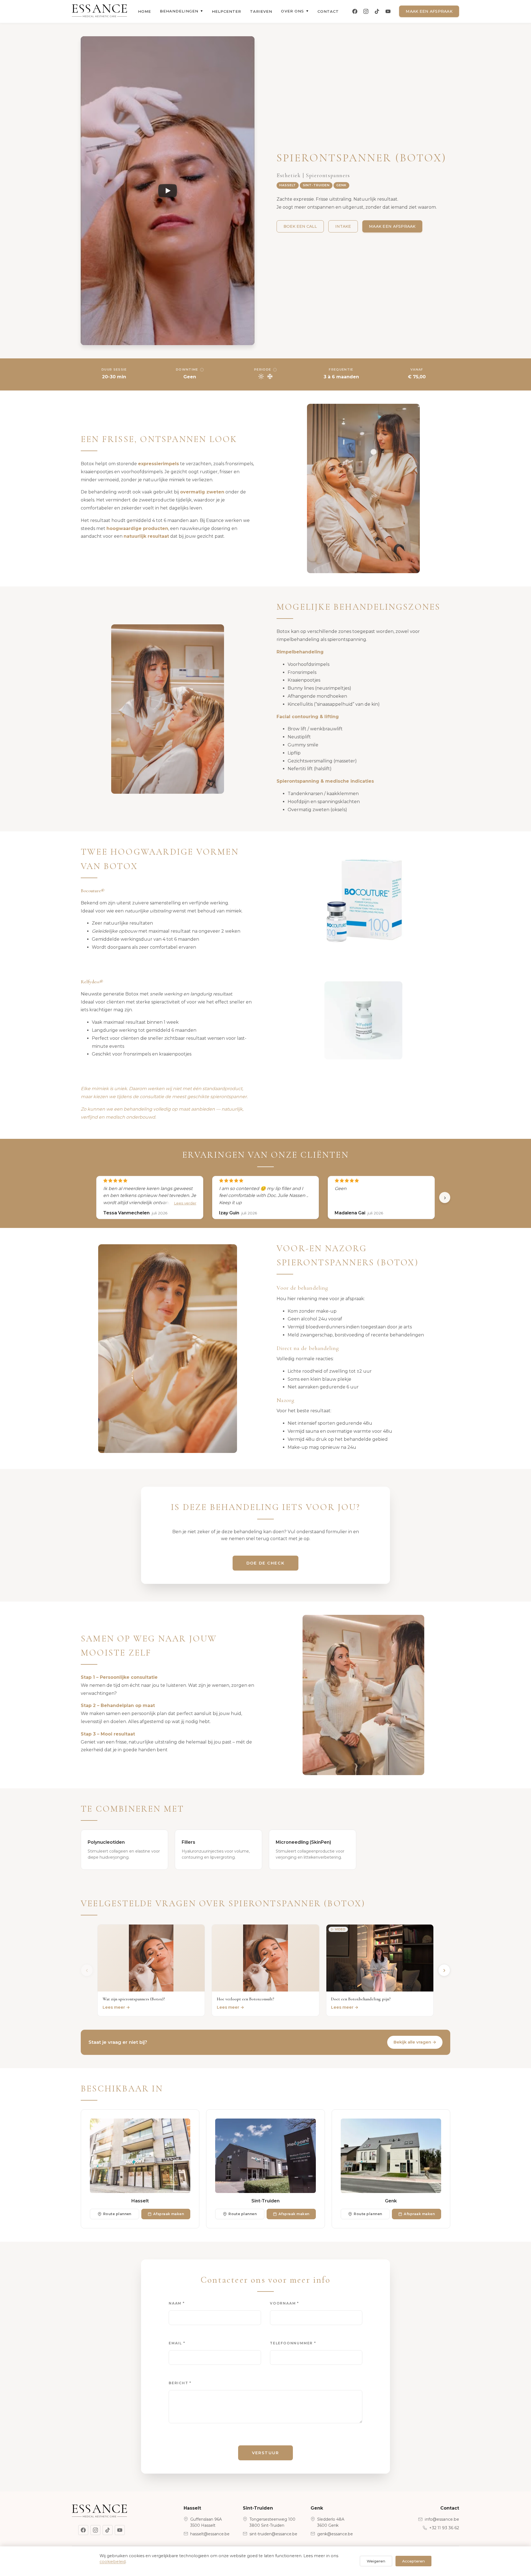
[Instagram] (366, 11)
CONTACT (328, 11)
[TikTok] (377, 11)
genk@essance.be (335, 2534)
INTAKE (343, 226)
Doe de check (265, 1563)
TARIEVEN (261, 11)
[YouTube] (388, 11)
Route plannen (117, 2214)
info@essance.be (442, 2519)
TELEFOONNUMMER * (293, 2343)
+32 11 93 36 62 (444, 2528)
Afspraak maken (169, 2214)
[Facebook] (355, 11)
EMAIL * (177, 2343)
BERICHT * (180, 2383)
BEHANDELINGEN (181, 11)
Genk (341, 185)
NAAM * (177, 2303)
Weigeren (376, 2561)
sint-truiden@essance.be (273, 2534)
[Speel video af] (168, 191)
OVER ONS (295, 11)
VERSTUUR (265, 2453)
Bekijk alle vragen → (415, 2042)
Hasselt (288, 185)
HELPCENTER (227, 11)
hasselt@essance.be (210, 2534)
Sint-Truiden (316, 185)
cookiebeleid (113, 2562)
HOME (145, 11)
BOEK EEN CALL (300, 226)
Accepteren (413, 2561)
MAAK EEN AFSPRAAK (429, 11)
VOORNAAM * (284, 2303)
